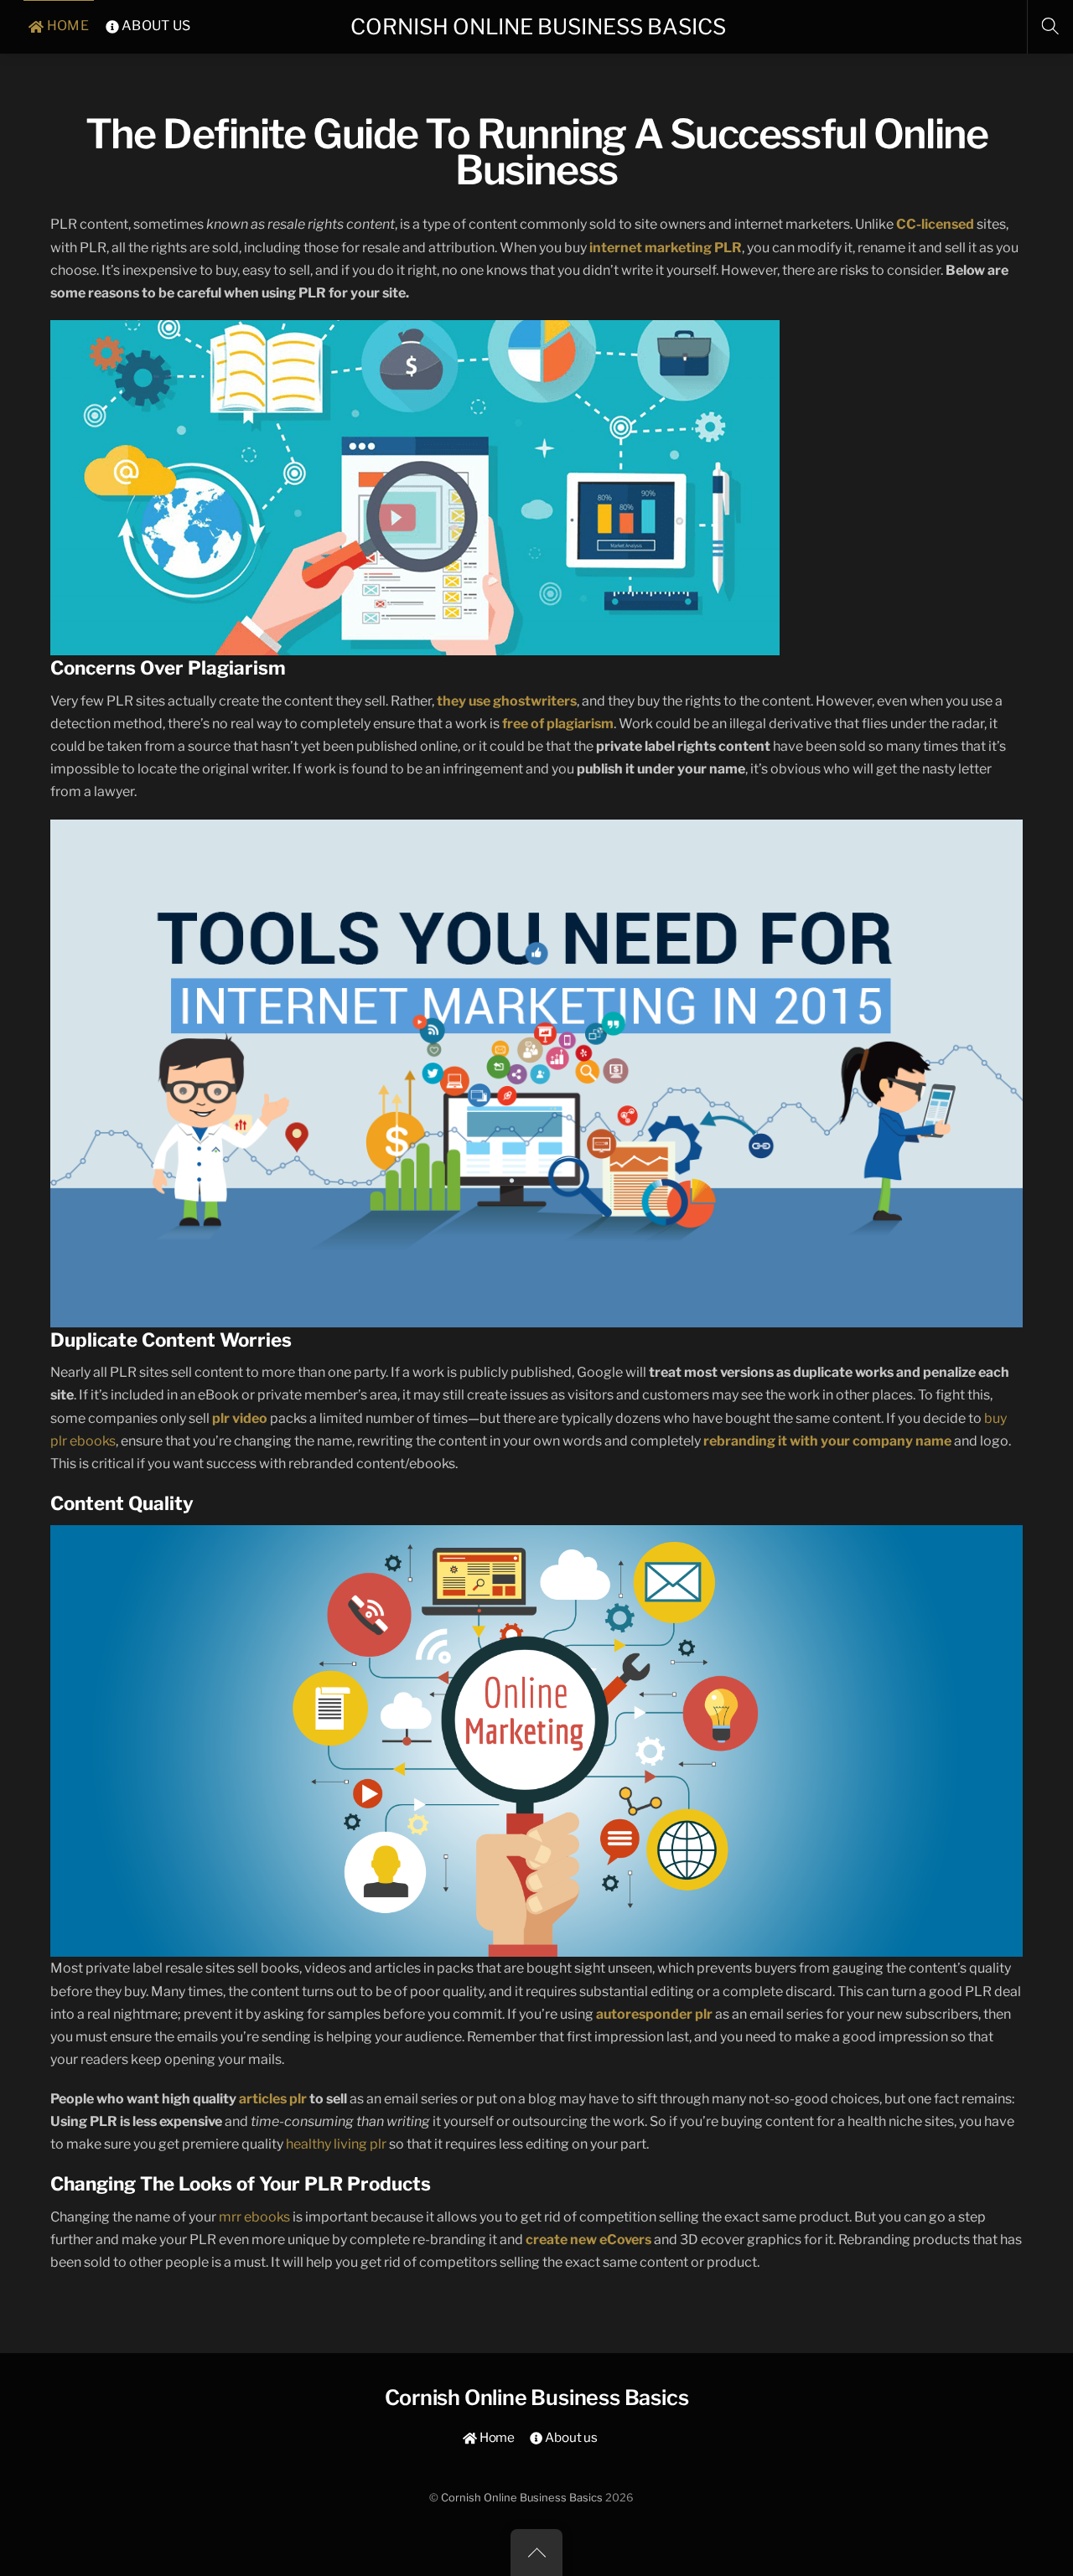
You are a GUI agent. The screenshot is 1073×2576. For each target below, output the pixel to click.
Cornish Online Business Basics (522, 2498)
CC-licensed (935, 224)
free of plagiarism (558, 724)
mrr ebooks (254, 2217)
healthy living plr (336, 2144)
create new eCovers (588, 2240)
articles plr (273, 2099)
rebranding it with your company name (827, 1441)
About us (570, 2437)
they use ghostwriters (507, 701)
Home (496, 2437)
